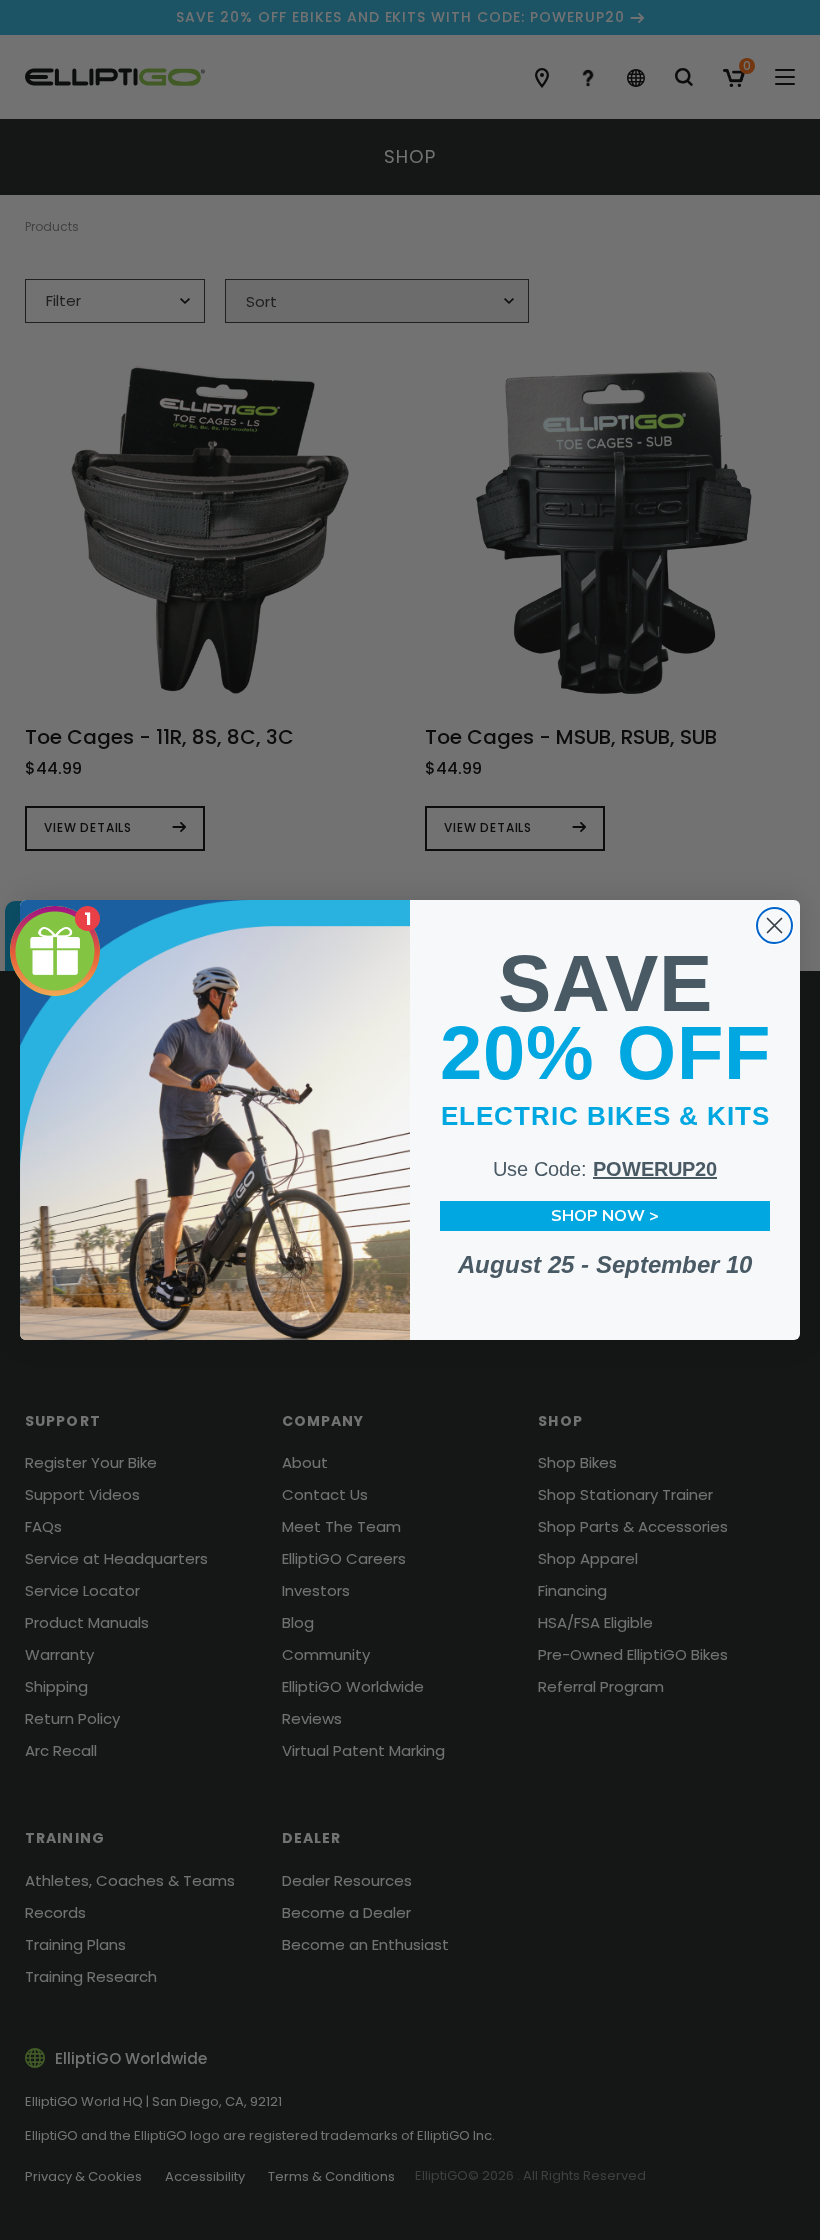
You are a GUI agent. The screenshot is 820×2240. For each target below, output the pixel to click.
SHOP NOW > (605, 1216)
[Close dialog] (774, 925)
